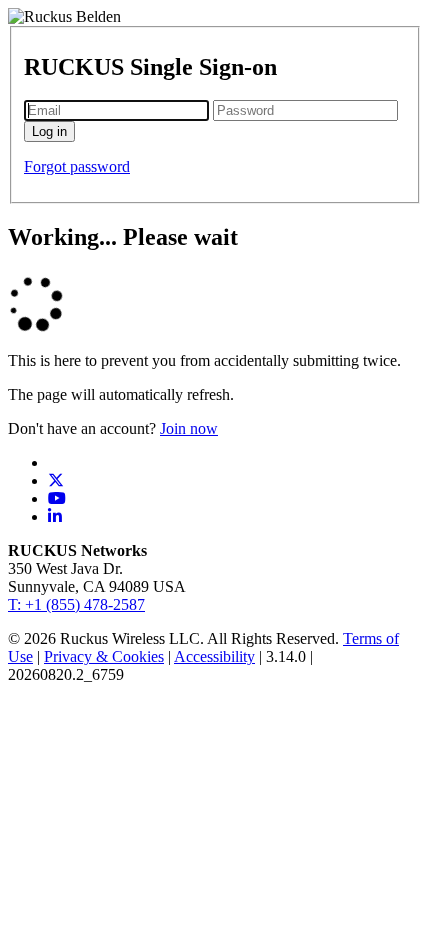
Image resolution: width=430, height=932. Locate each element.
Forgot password (77, 166)
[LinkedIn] (55, 516)
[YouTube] (57, 498)
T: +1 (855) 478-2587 (76, 604)
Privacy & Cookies (104, 656)
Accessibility (214, 656)
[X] (56, 480)
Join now (189, 428)
